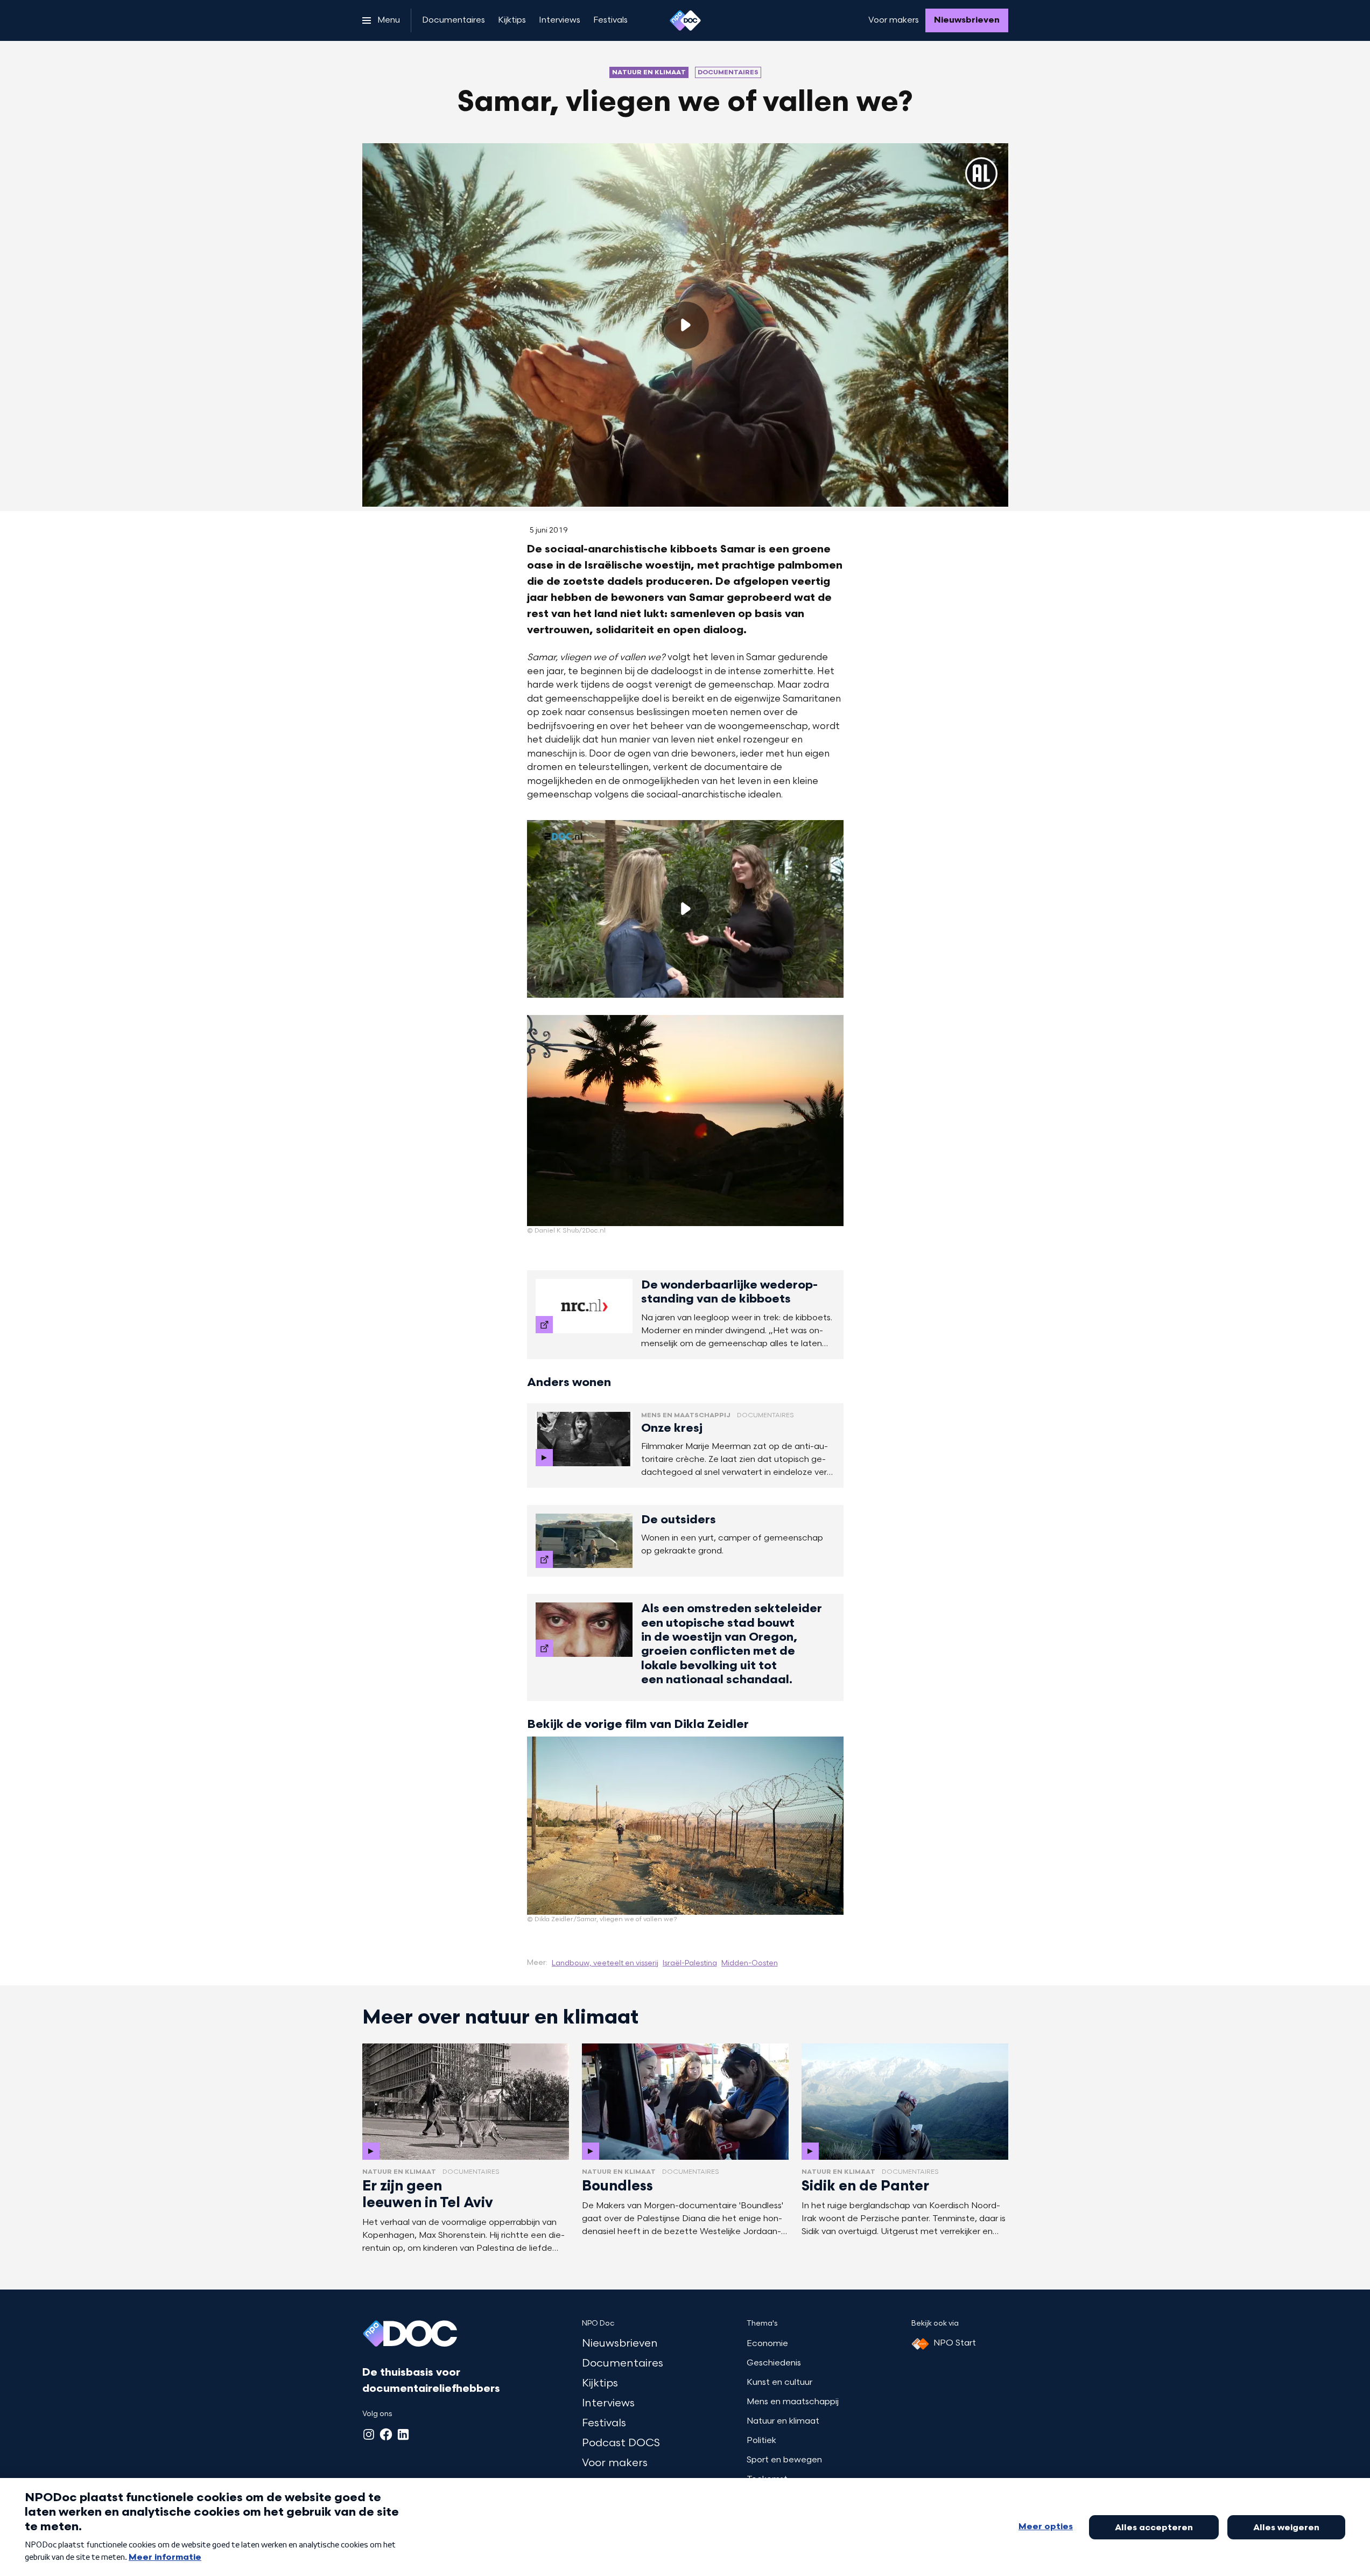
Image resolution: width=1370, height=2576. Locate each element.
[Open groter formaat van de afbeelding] (685, 1121)
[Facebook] (386, 2434)
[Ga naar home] (685, 20)
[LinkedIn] (403, 2434)
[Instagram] (369, 2434)
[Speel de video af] (685, 325)
